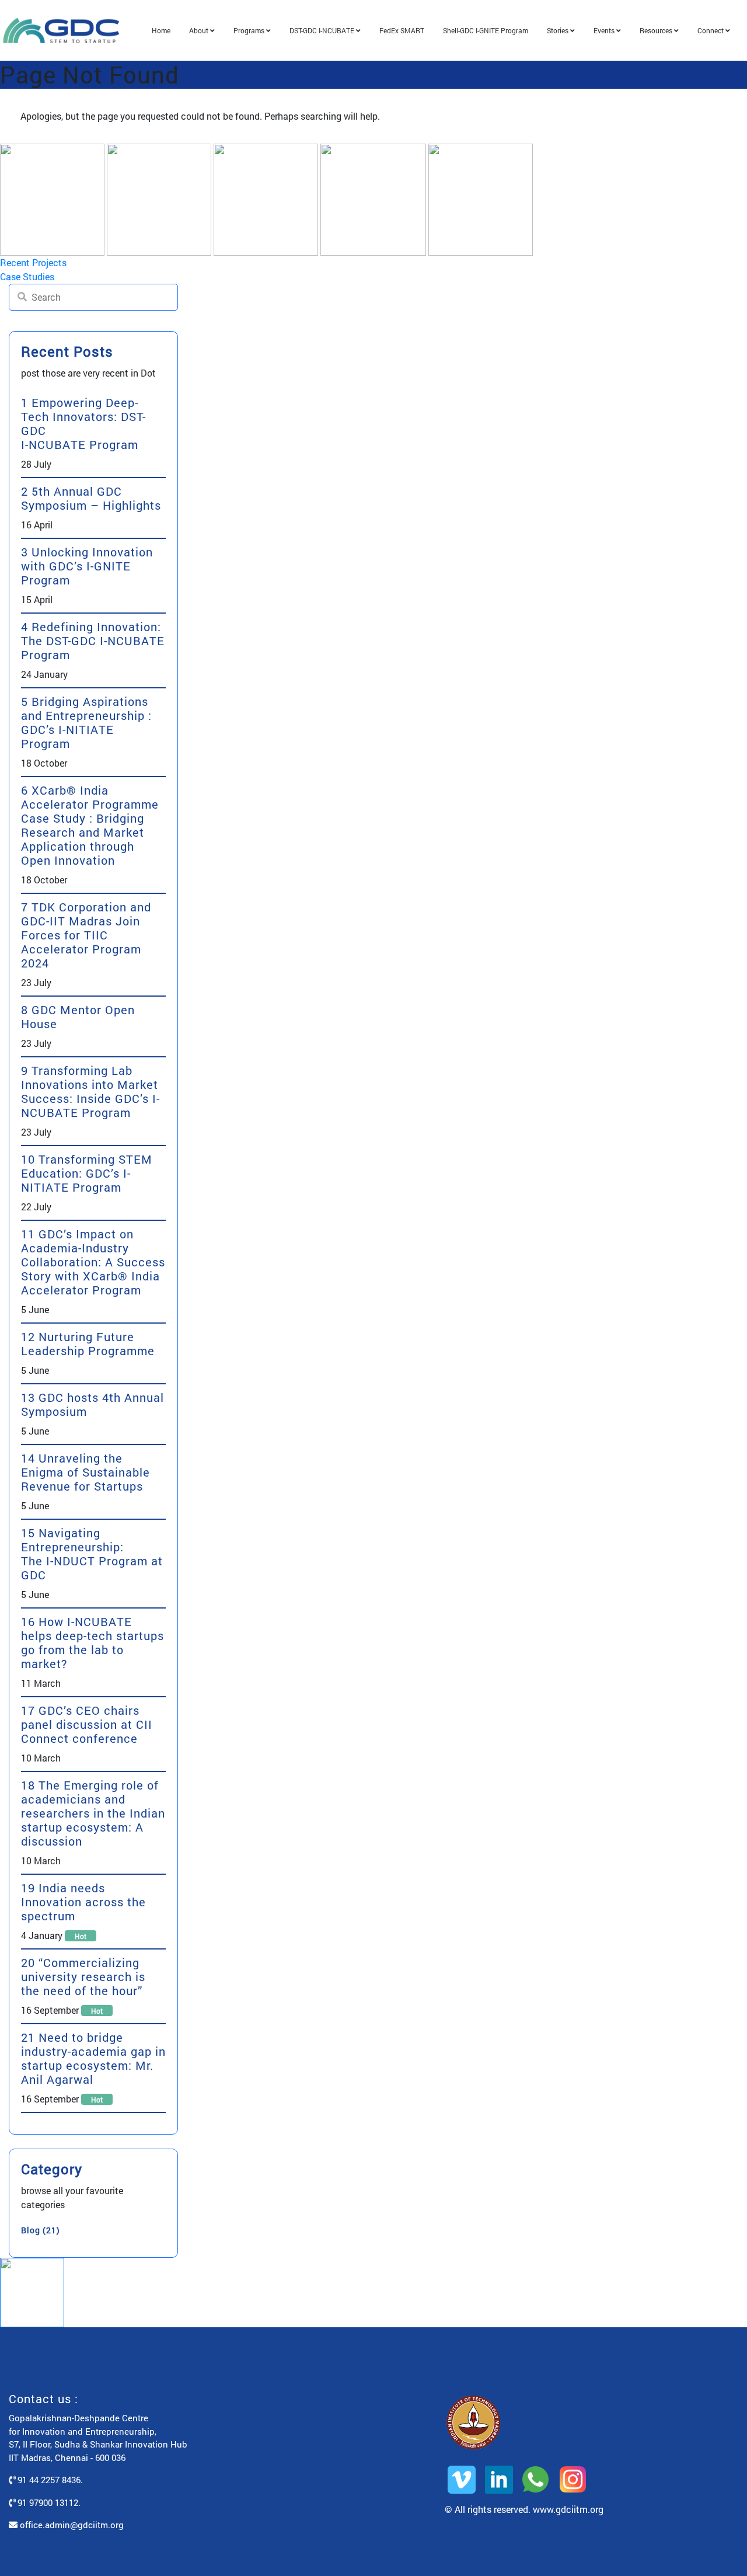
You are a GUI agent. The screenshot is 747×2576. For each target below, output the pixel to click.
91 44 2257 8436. (49, 2480)
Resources (657, 30)
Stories (558, 30)
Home (161, 30)
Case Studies (27, 276)
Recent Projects (33, 262)
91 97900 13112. (48, 2502)
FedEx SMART (402, 30)
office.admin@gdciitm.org (71, 2525)
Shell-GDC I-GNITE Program (486, 30)
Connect (711, 30)
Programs (250, 30)
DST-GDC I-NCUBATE (323, 30)
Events (605, 30)
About (200, 30)
